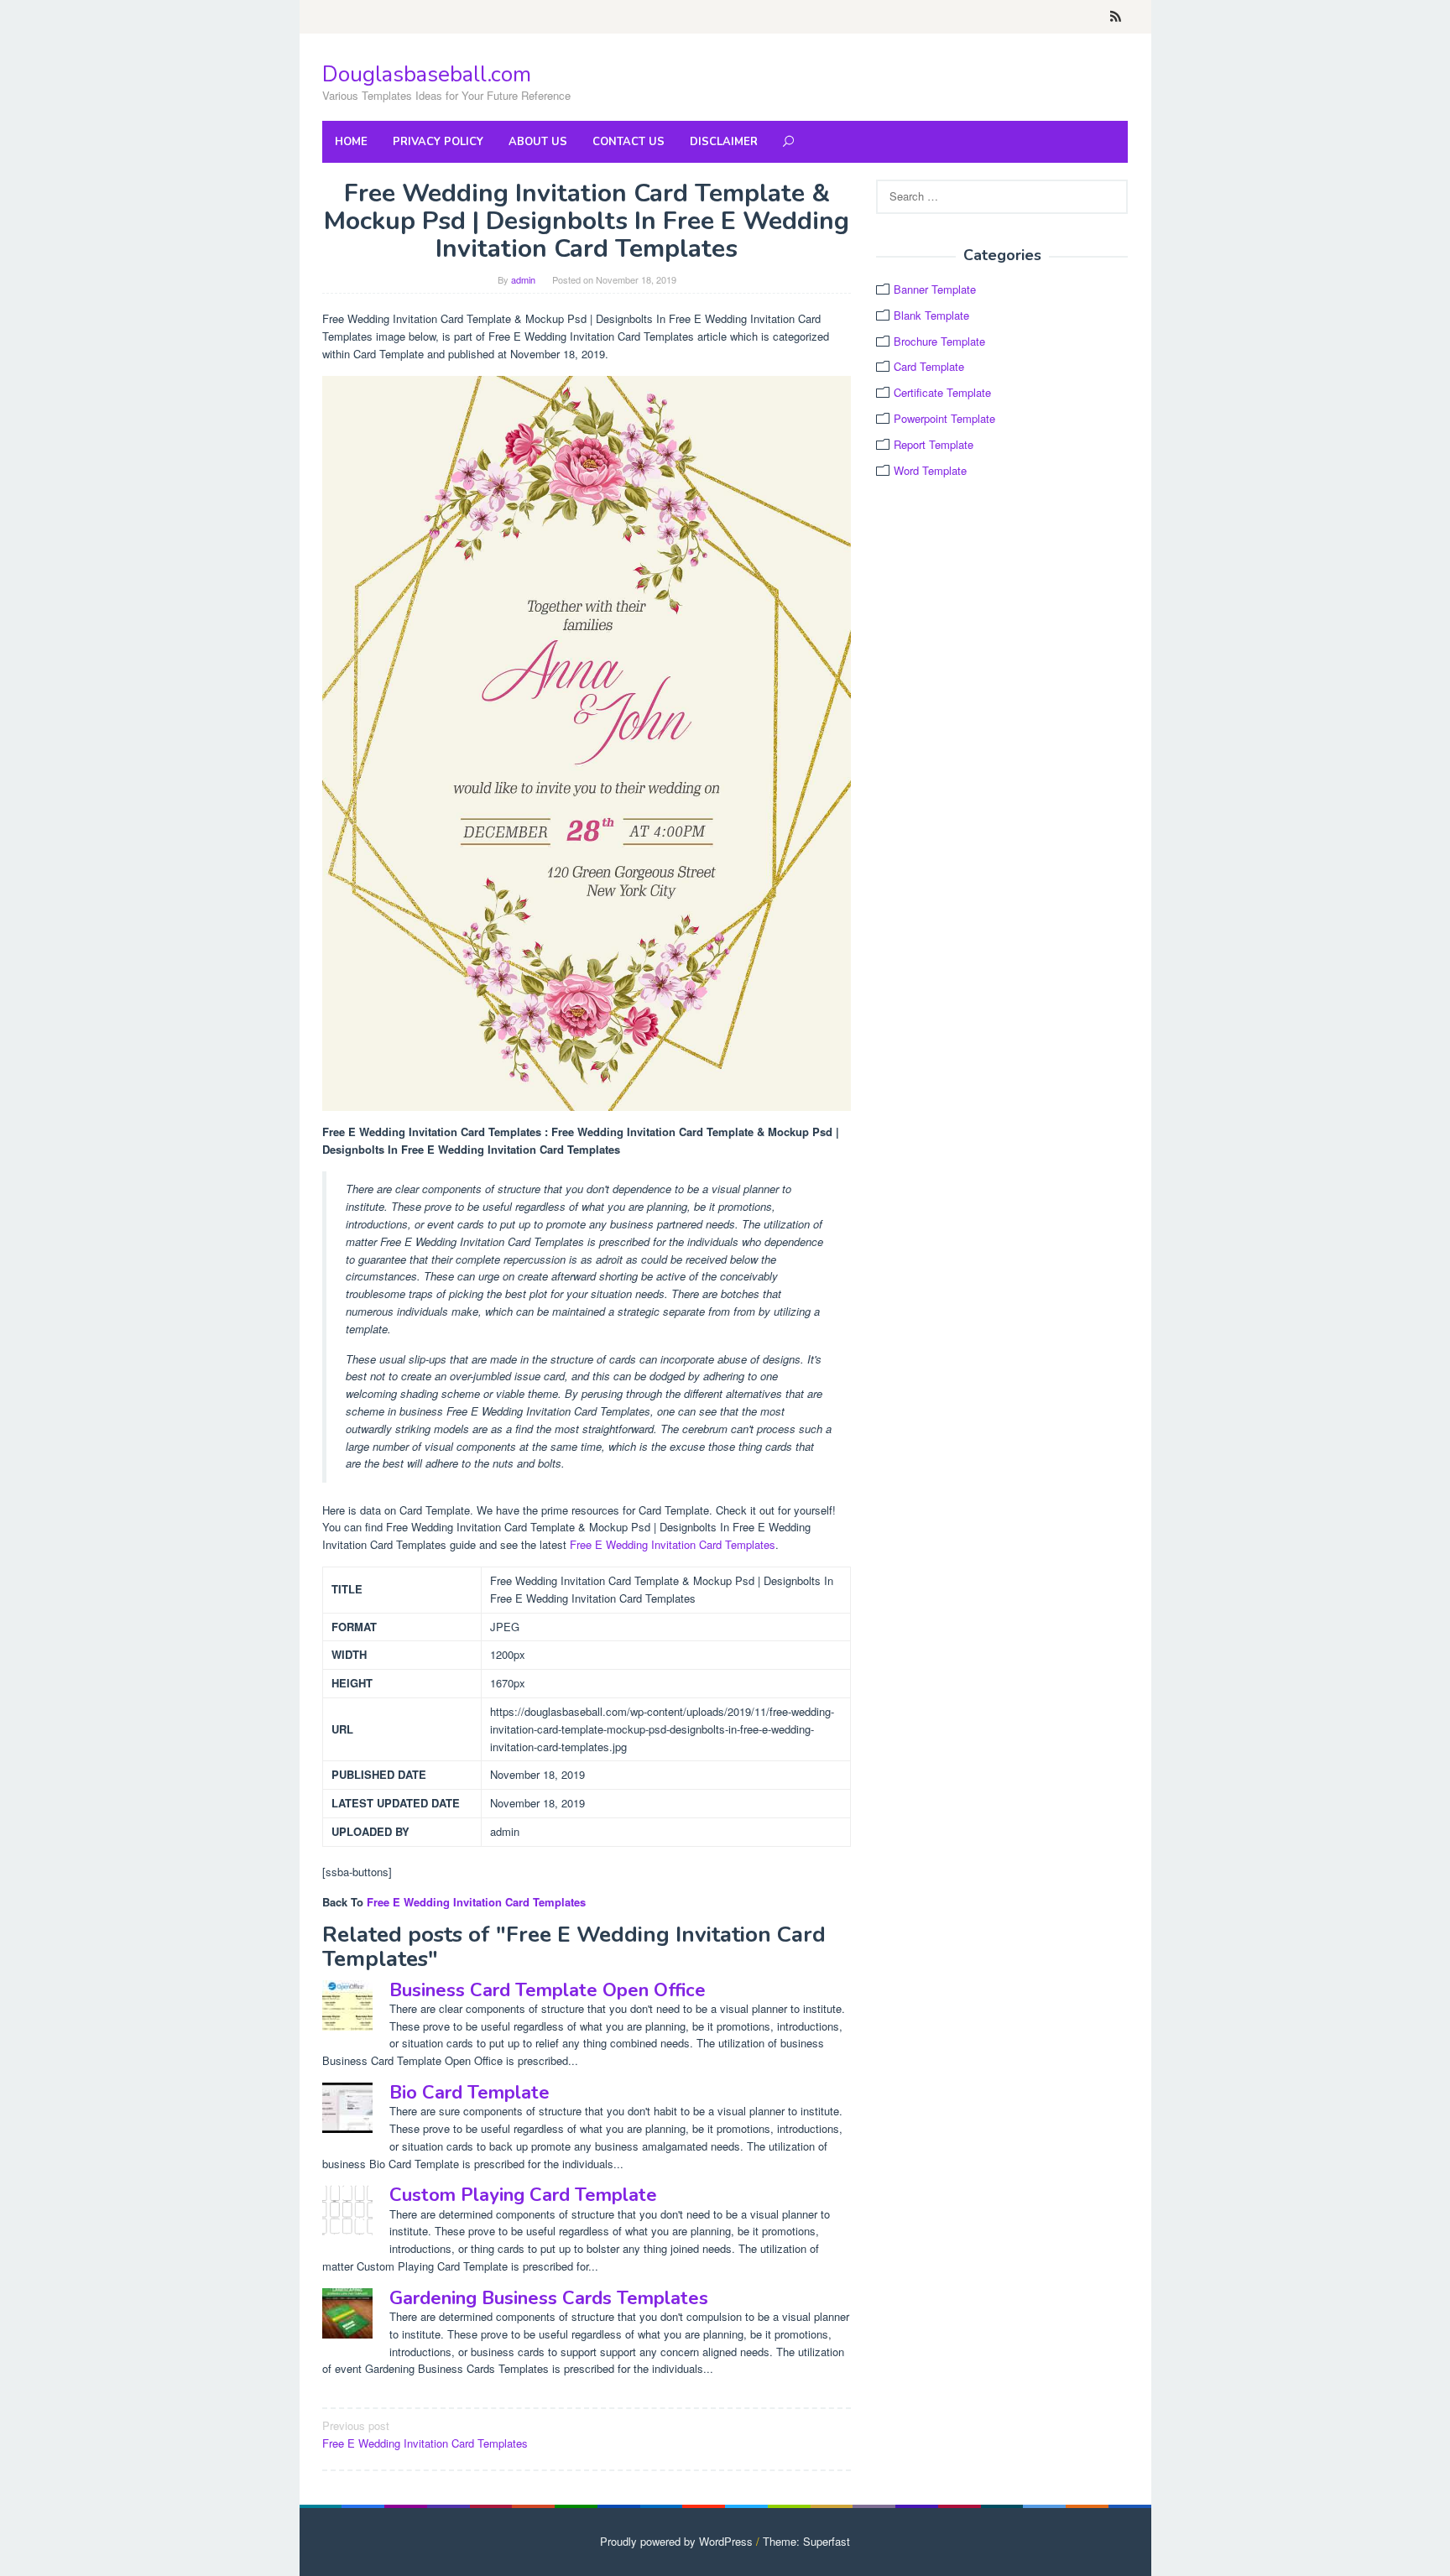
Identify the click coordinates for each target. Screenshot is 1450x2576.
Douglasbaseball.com (427, 74)
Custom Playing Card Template (523, 2195)
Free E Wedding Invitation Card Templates (673, 1544)
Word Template (930, 470)
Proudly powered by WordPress (676, 2541)
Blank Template (931, 315)
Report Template (934, 444)
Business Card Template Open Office (548, 1990)
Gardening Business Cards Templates (549, 2298)
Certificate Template (942, 392)
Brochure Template (939, 341)
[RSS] (1116, 17)
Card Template (929, 366)
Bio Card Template (469, 2093)
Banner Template (935, 289)
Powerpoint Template (944, 418)
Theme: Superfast (806, 2541)
